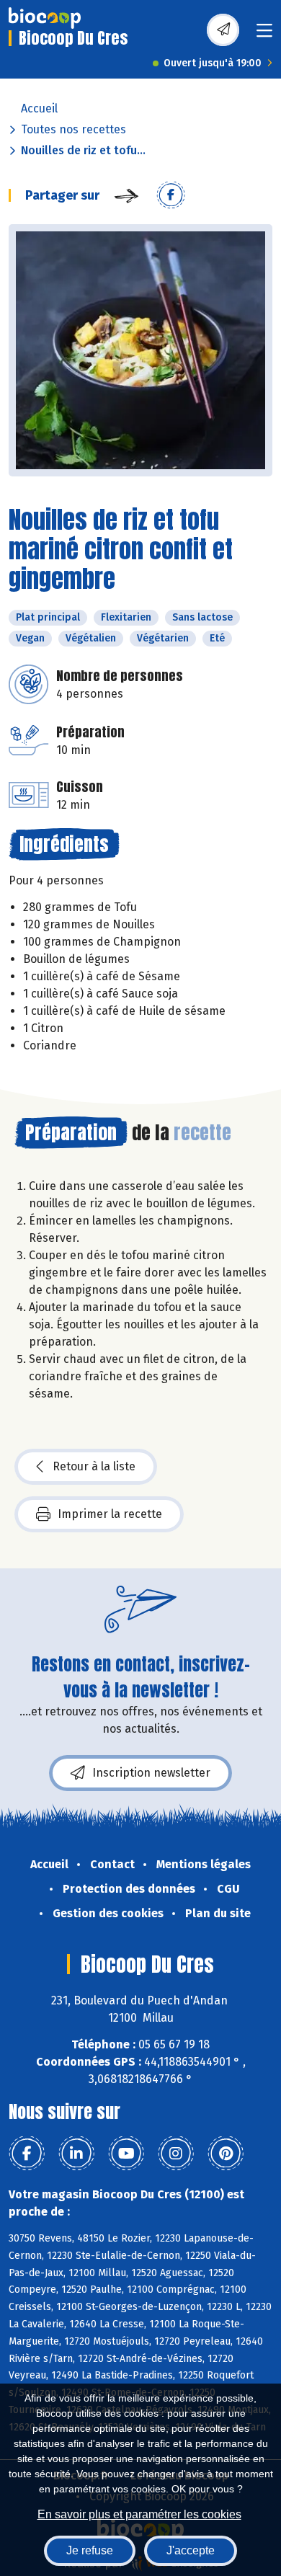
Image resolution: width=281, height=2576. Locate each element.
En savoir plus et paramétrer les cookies (139, 2514)
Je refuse (90, 2550)
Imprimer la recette (110, 1514)
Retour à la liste (94, 1466)
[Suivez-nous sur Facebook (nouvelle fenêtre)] (27, 2154)
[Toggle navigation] (264, 35)
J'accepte (191, 2550)
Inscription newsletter (151, 1773)
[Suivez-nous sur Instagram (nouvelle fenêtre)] (176, 2154)
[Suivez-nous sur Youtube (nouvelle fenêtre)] (126, 2154)
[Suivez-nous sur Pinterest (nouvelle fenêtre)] (226, 2154)
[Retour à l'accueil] (45, 18)
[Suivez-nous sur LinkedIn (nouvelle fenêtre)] (76, 2154)
